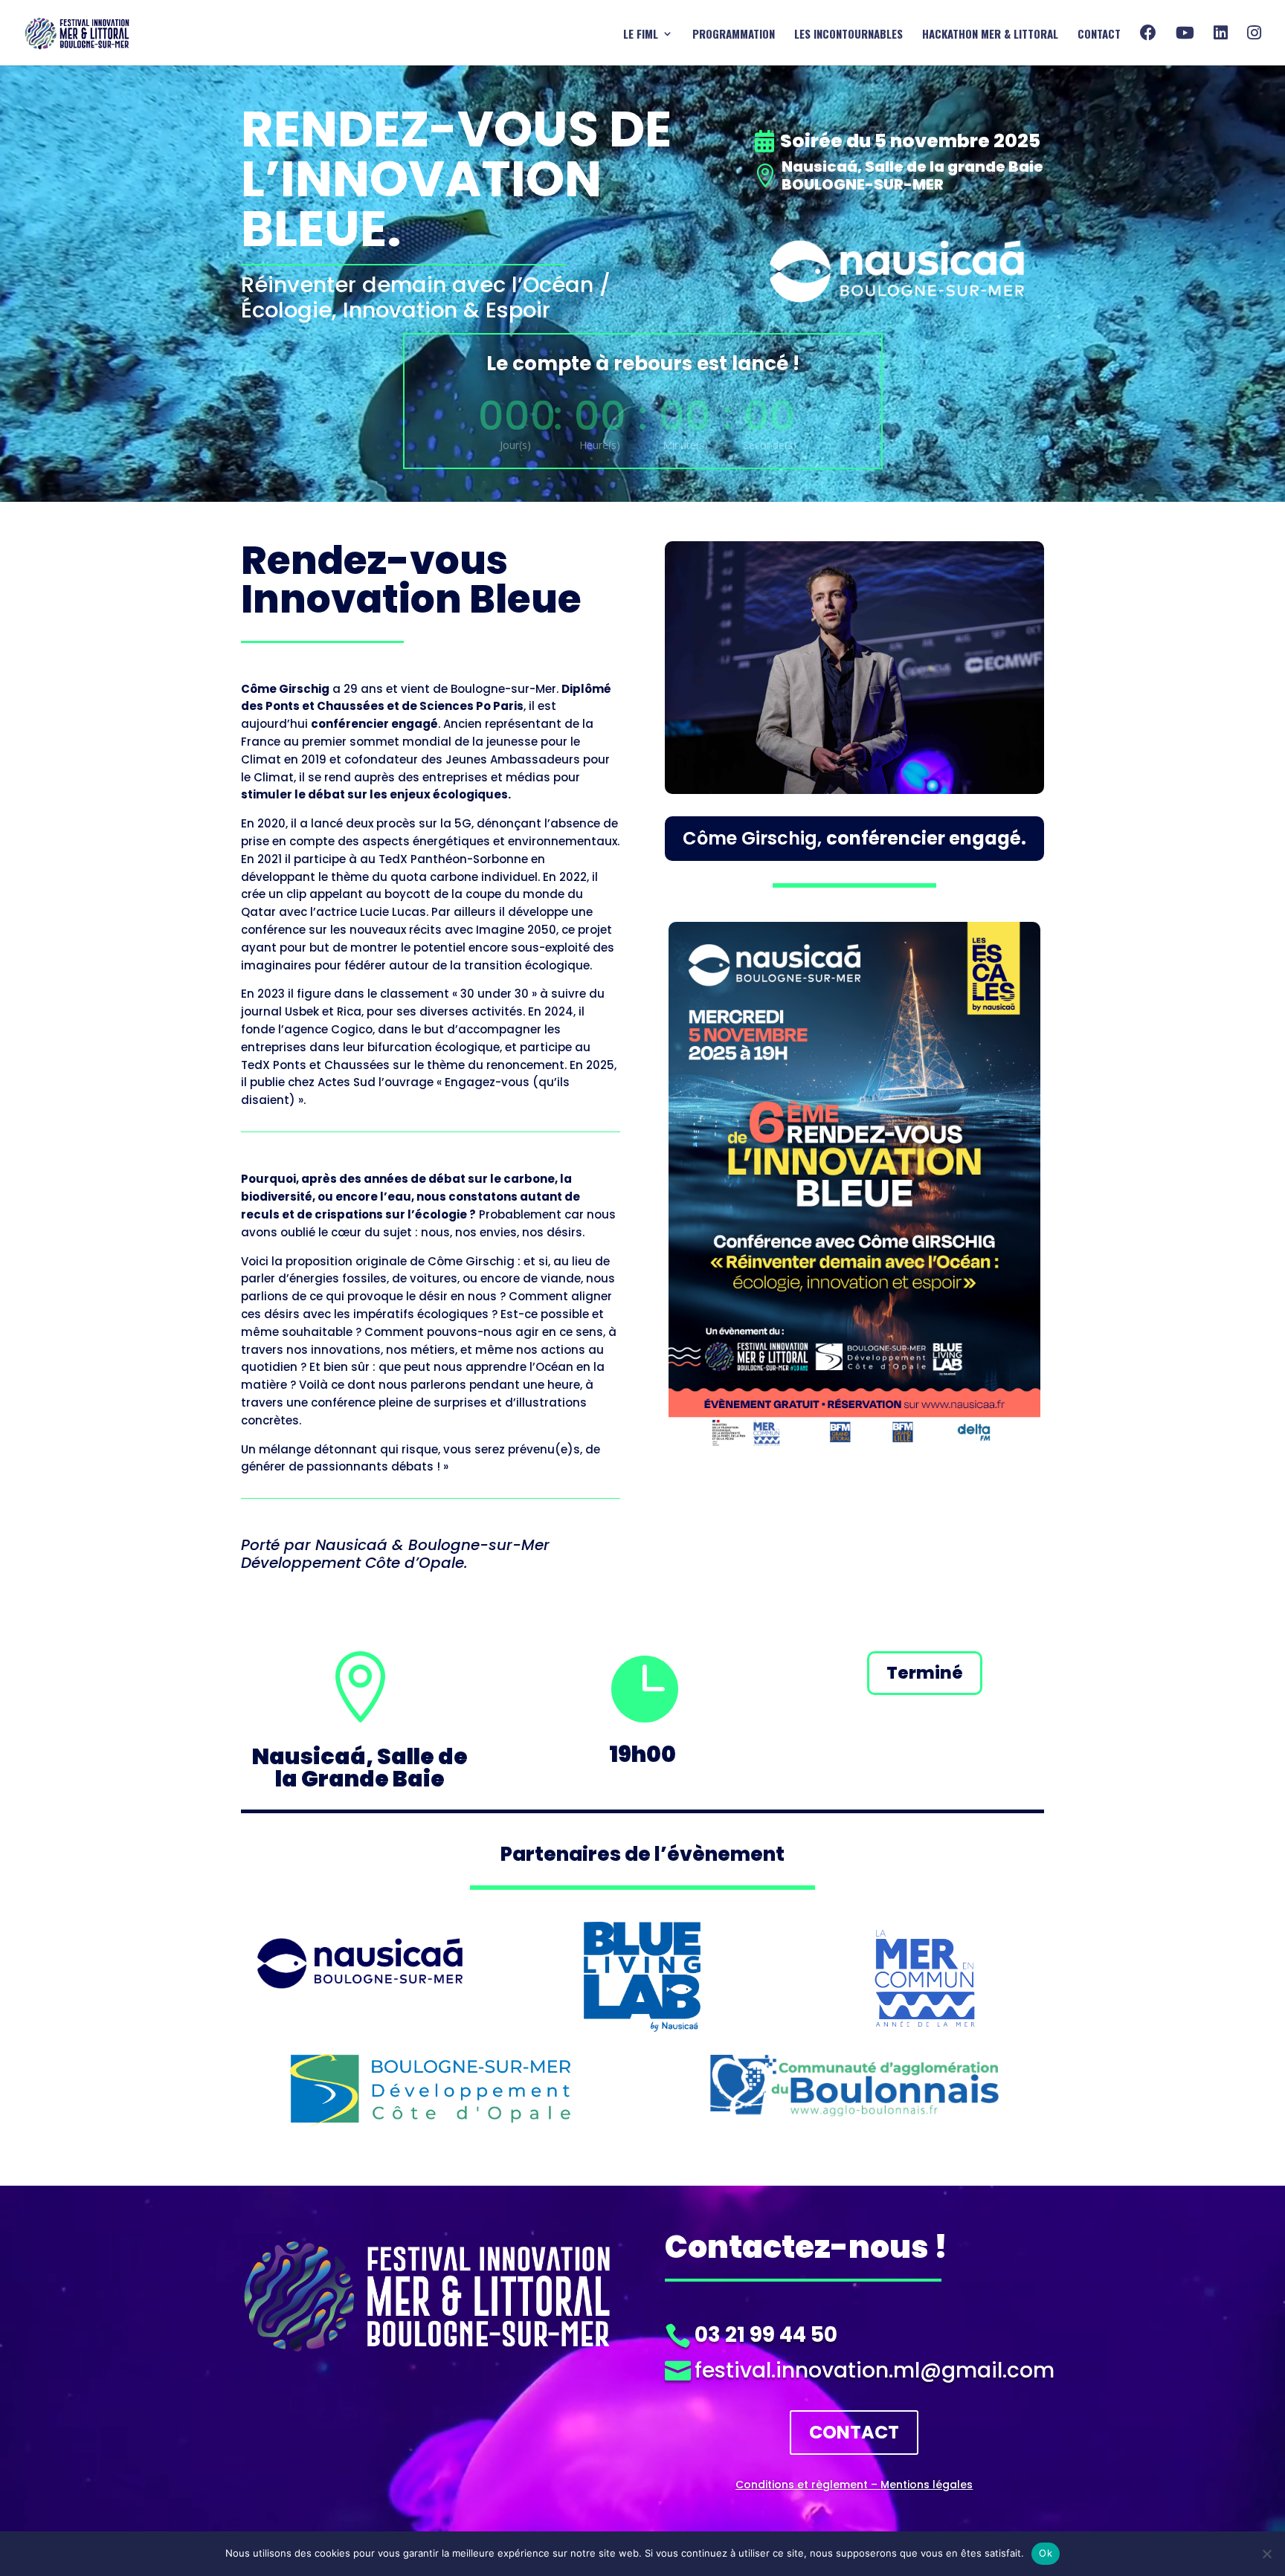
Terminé (925, 1673)
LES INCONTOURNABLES (848, 35)
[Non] (1266, 2554)
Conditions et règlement (802, 2485)
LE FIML (641, 35)
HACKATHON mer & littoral (990, 35)
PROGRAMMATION (734, 35)
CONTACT (854, 2432)
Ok (1046, 2553)
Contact (1099, 35)
